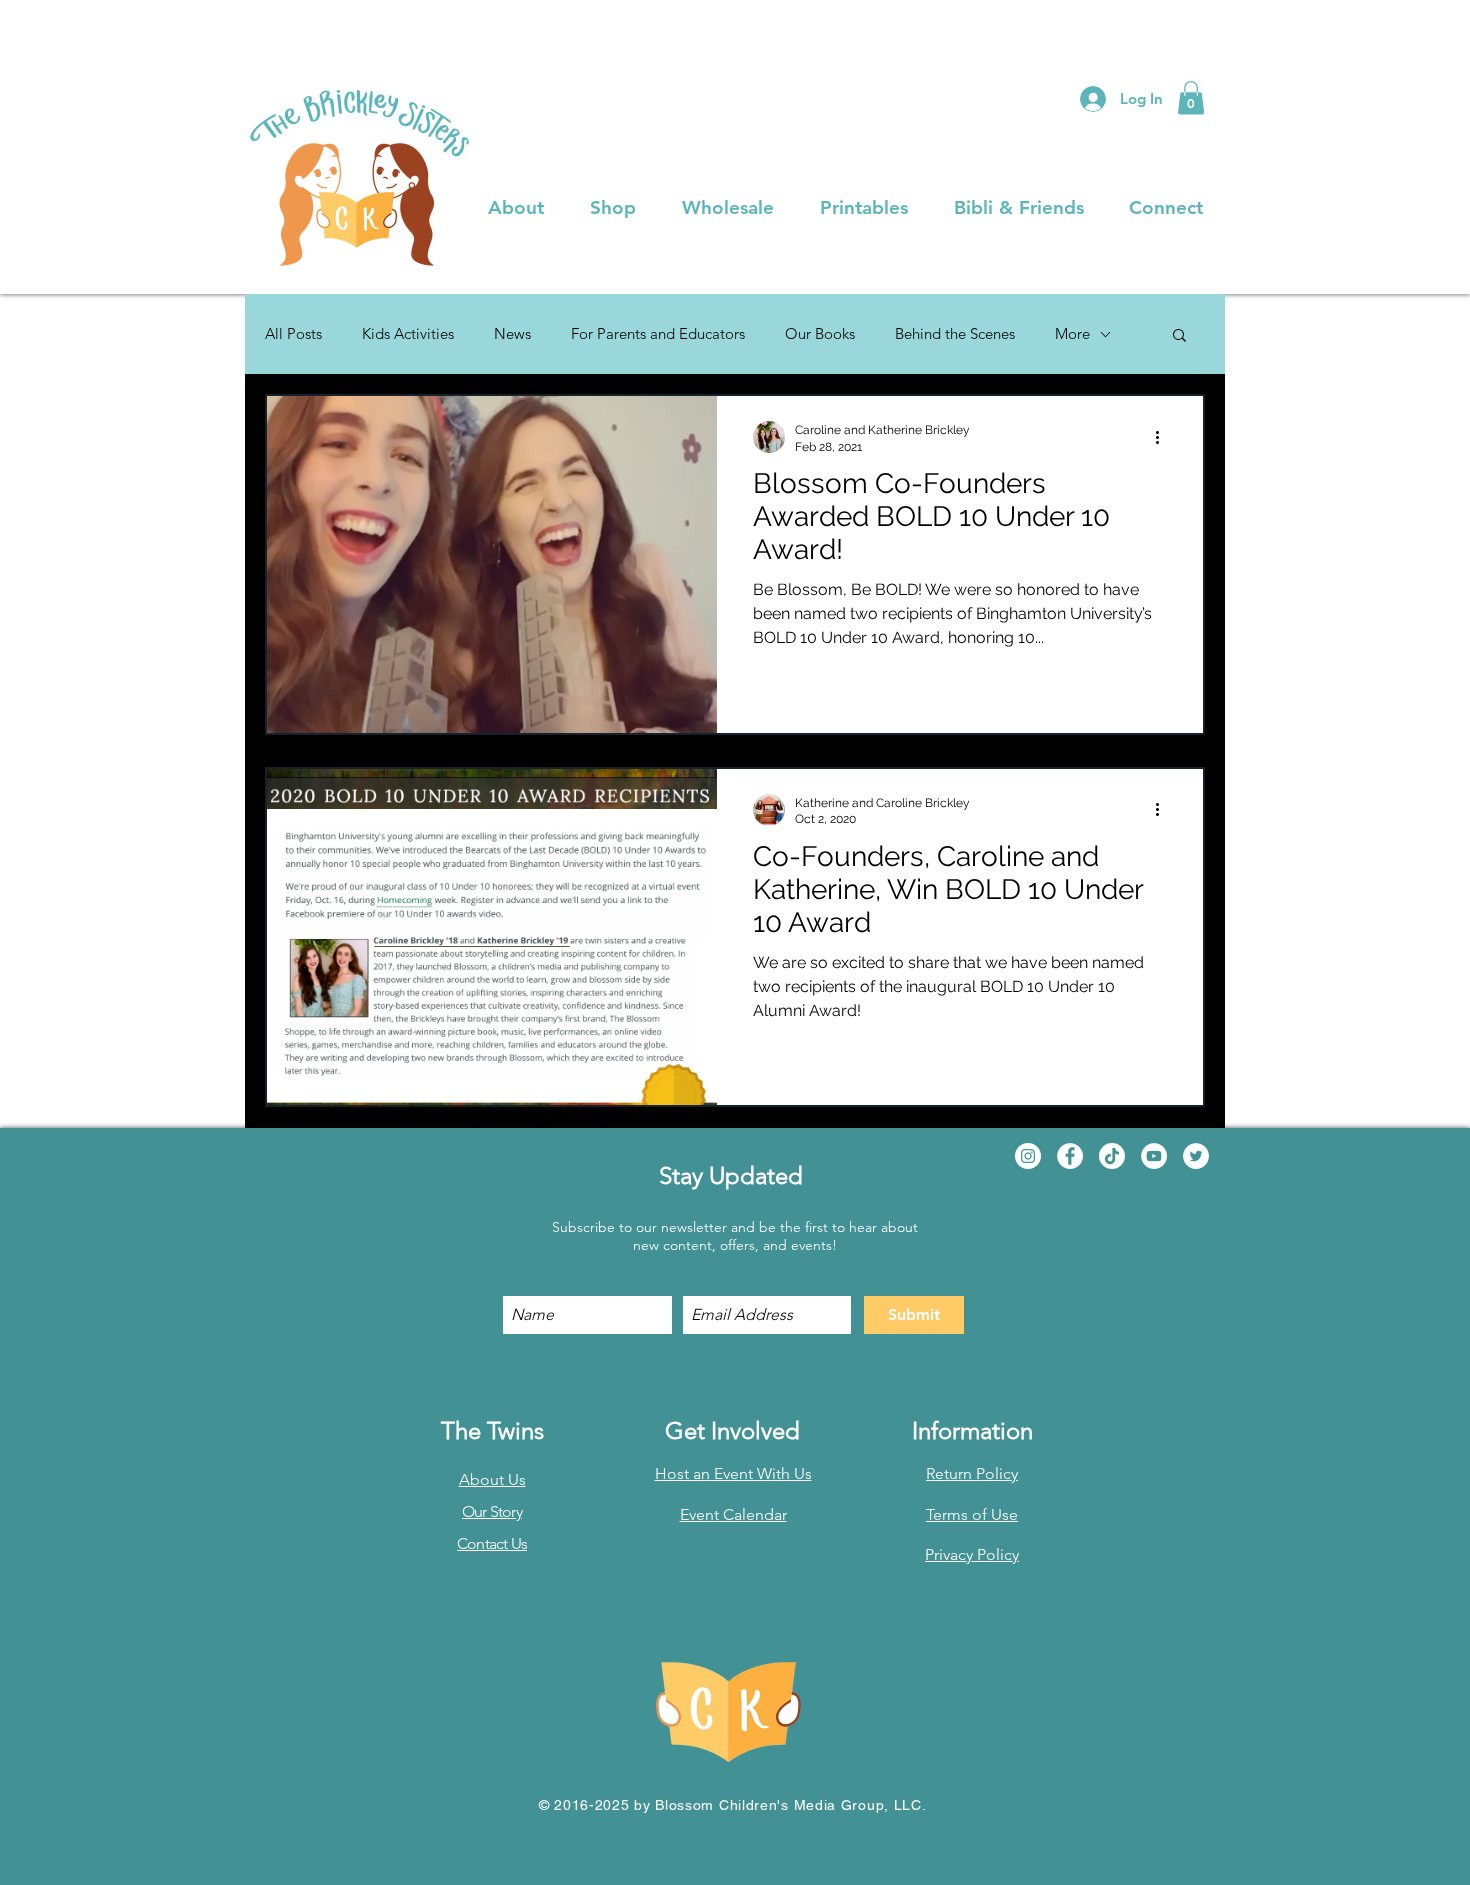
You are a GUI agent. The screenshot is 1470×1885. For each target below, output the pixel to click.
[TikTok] (1112, 1156)
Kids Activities (408, 334)
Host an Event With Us (733, 1473)
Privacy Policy (972, 1554)
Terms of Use (972, 1514)
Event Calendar (733, 1514)
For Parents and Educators (658, 334)
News (512, 334)
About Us (492, 1479)
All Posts (293, 334)
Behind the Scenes (955, 334)
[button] (1191, 97)
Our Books (820, 334)
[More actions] (1164, 437)
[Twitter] (1196, 1156)
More (1072, 334)
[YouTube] (1154, 1156)
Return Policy (972, 1473)
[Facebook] (1070, 1156)
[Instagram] (1028, 1156)
